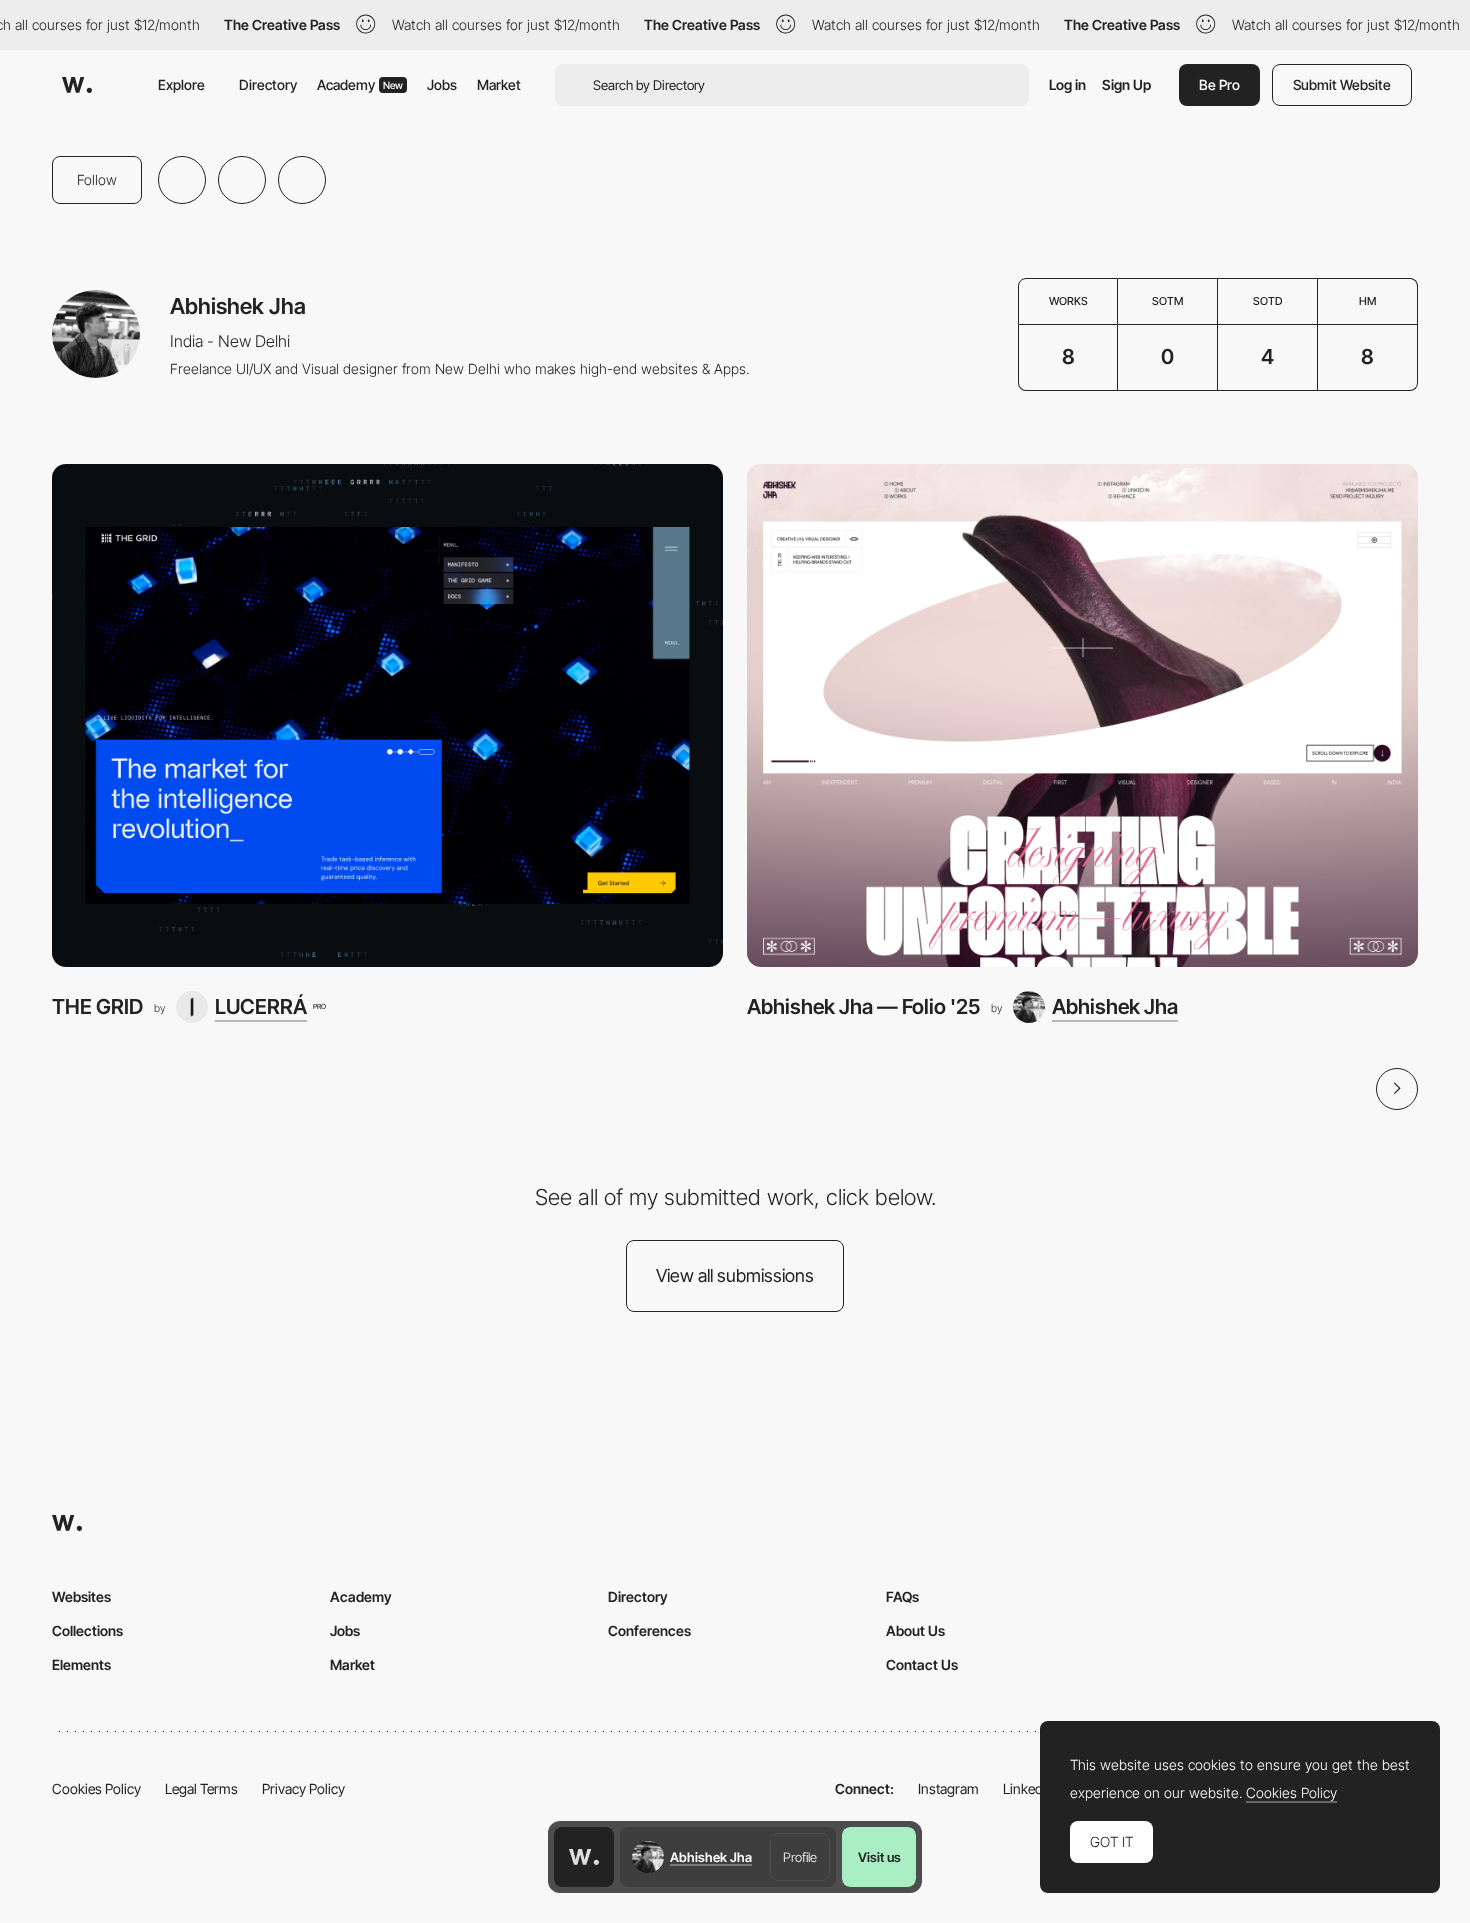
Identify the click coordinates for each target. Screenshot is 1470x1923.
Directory (268, 84)
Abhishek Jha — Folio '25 (863, 1006)
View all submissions (735, 1275)
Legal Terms (201, 1788)
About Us (915, 1630)
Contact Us (922, 1664)
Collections (87, 1630)
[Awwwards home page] (584, 1857)
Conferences (649, 1630)
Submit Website (1342, 84)
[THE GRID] (387, 715)
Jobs (442, 84)
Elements (81, 1664)
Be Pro (1219, 84)
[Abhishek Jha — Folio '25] (1082, 715)
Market (499, 84)
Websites (81, 1596)
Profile (800, 1857)
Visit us (879, 1857)
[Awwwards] (77, 85)
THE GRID (97, 1006)
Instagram (948, 1788)
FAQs (902, 1596)
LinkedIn (1028, 1788)
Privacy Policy (303, 1788)
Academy (360, 84)
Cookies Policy (96, 1788)
